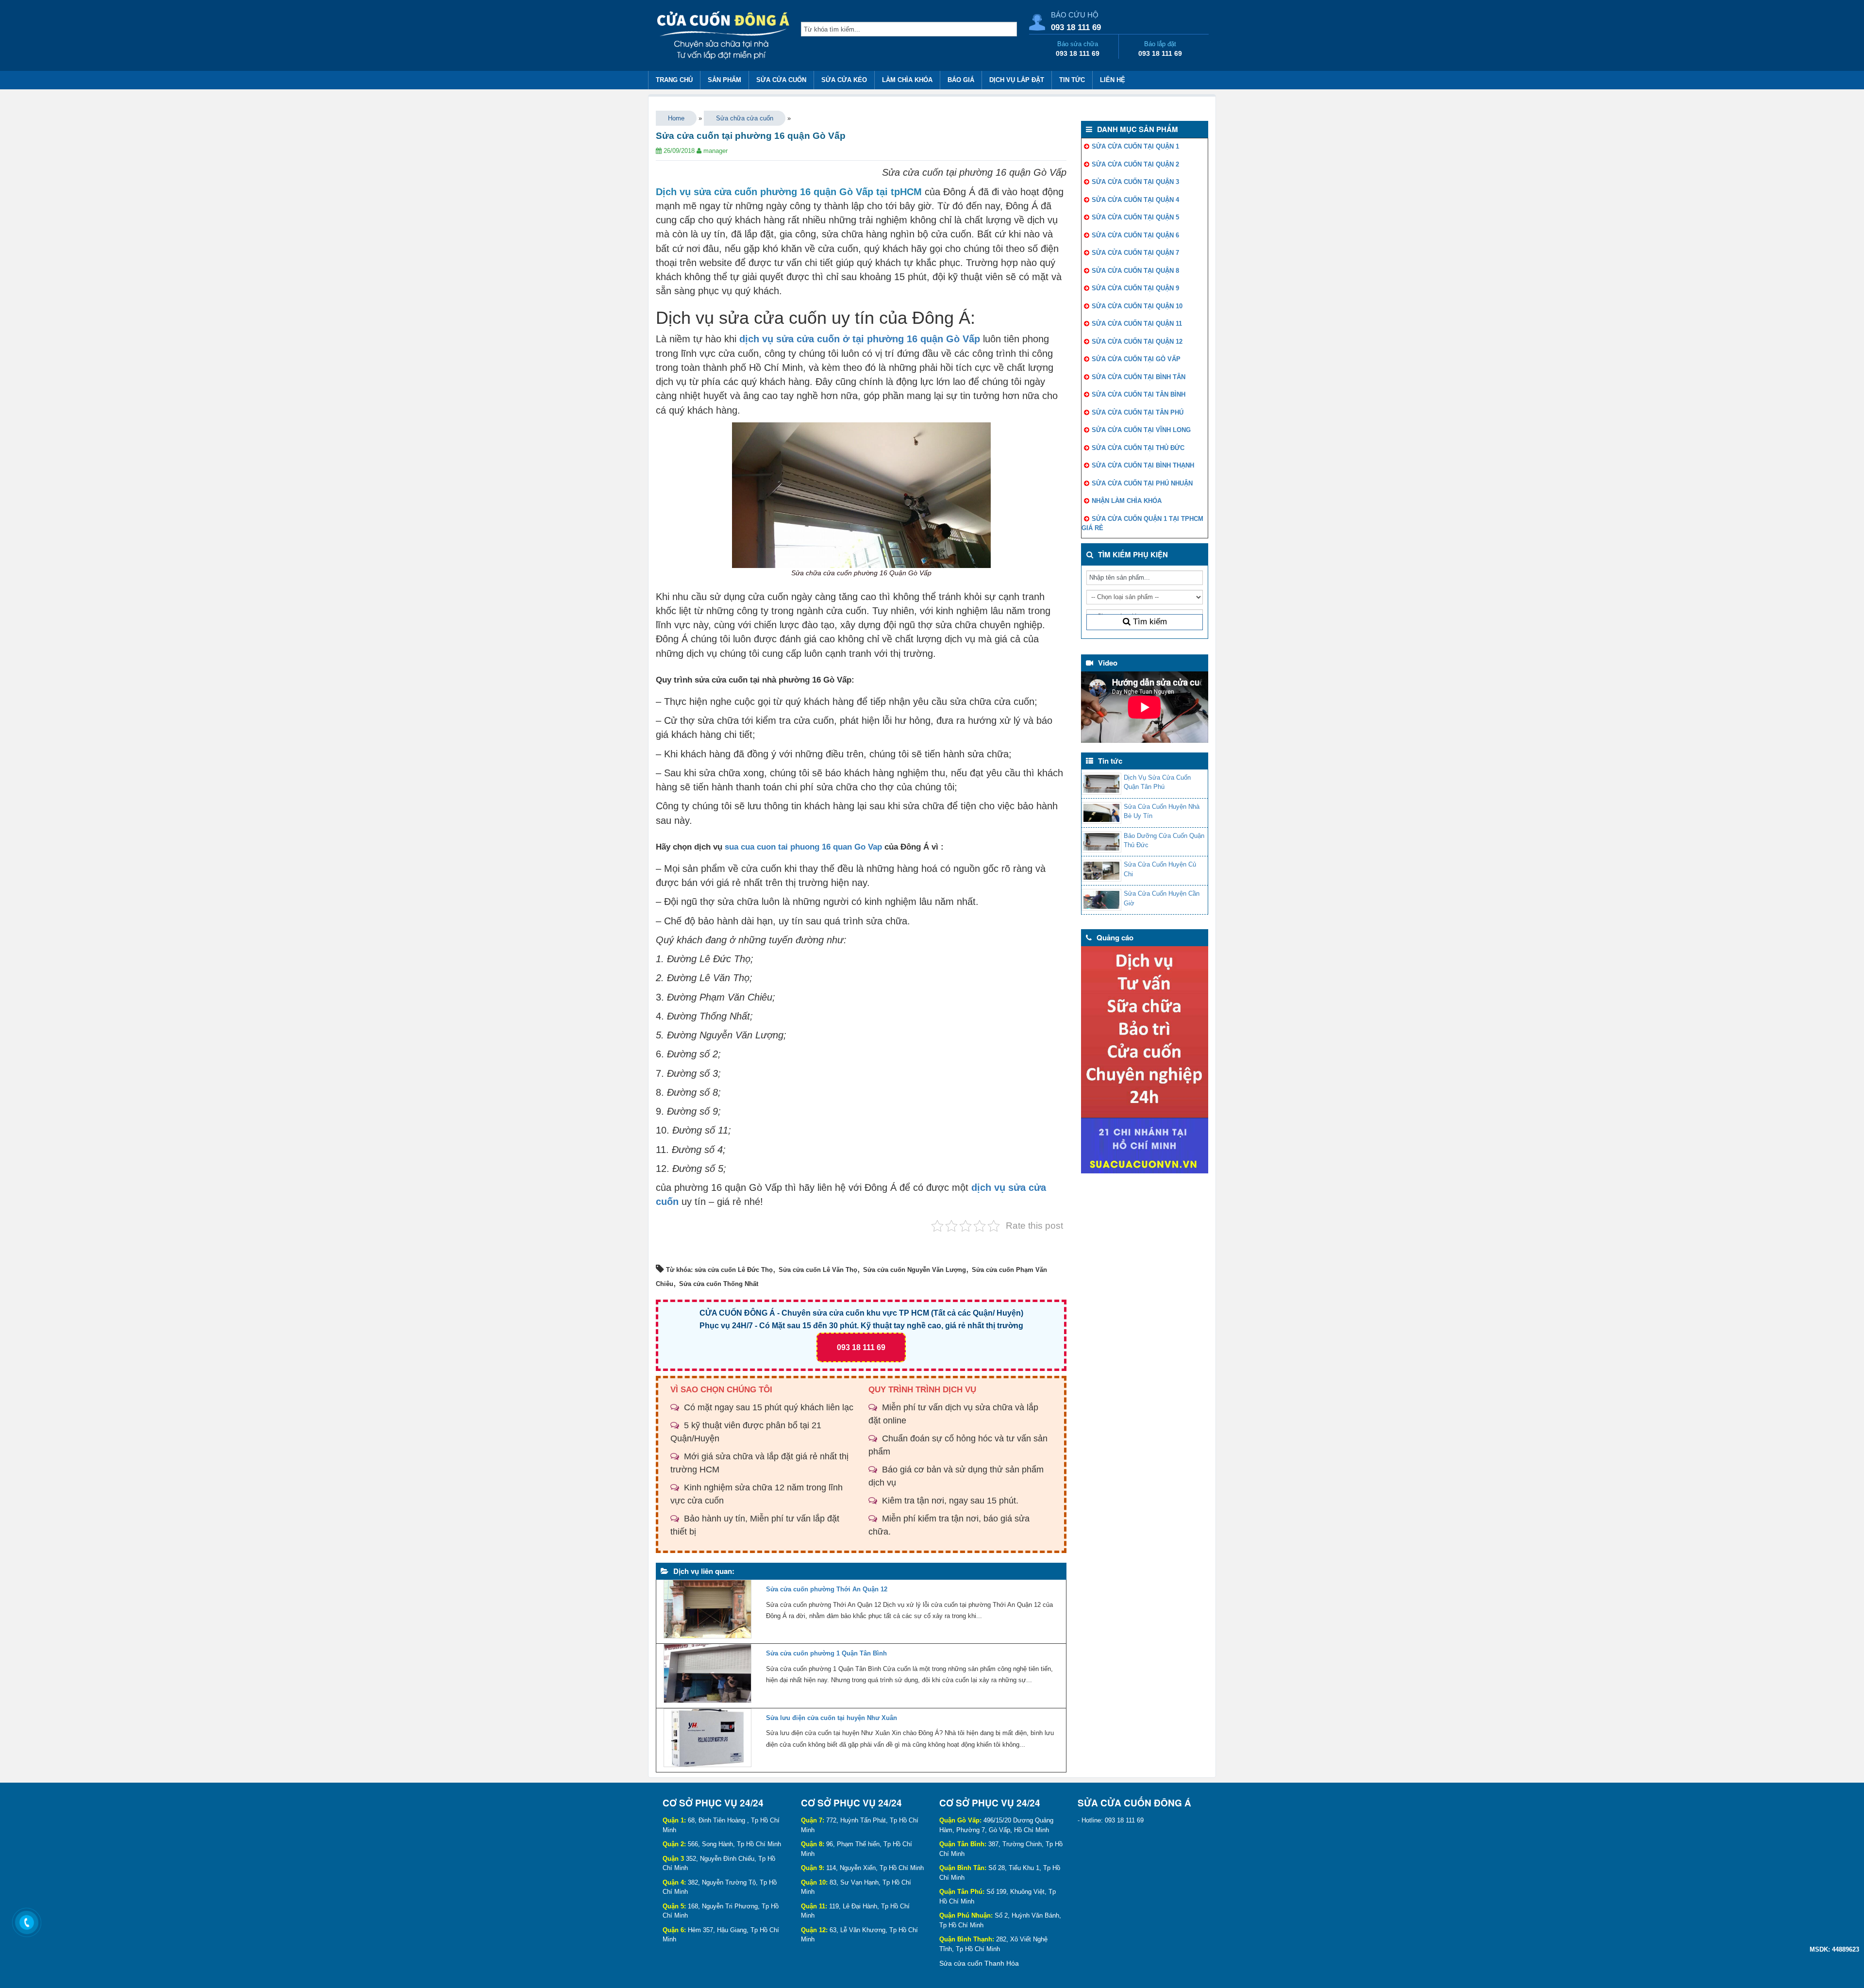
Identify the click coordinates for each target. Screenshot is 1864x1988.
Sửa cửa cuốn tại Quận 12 (1137, 342)
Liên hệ (1113, 80)
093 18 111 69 (1076, 27)
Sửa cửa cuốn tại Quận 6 (1135, 235)
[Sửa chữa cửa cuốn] (1145, 1060)
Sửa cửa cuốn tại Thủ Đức (1138, 448)
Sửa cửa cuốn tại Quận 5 (1135, 217)
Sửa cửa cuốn (781, 80)
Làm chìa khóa (907, 80)
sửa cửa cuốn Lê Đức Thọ (734, 1270)
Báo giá (961, 80)
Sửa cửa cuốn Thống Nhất (719, 1284)
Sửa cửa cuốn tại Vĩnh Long (1141, 430)
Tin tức (1072, 80)
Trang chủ (674, 80)
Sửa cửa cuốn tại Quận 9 (1135, 288)
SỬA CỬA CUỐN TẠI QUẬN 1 (1135, 146)
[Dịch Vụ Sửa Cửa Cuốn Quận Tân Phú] (1101, 784)
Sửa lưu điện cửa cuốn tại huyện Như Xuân (832, 1718)
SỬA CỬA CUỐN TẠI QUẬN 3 (1135, 182)
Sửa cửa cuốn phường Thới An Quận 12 (827, 1589)
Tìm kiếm (1149, 622)
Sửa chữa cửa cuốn (745, 118)
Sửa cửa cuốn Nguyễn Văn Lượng (915, 1270)
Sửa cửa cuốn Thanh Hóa (979, 1963)
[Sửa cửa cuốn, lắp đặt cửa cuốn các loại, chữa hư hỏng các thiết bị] (724, 37)
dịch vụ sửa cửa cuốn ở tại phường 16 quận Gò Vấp (860, 339)
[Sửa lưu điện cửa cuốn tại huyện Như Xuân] (707, 1740)
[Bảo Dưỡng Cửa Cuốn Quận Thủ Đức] (1101, 842)
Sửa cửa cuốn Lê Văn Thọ (818, 1270)
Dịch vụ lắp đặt (1017, 80)
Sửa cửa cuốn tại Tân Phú (1138, 412)
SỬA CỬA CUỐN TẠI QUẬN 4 (1135, 200)
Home (676, 118)
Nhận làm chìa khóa (1127, 501)
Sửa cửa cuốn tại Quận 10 (1137, 306)
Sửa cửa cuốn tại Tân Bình (1139, 394)
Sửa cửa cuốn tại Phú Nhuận (1142, 483)
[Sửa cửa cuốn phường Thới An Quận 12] (707, 1612)
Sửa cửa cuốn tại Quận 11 (1137, 324)
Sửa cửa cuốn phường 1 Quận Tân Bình (826, 1653)
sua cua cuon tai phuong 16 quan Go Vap (803, 847)
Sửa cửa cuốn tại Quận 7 (1135, 253)
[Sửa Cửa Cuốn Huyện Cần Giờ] (1101, 900)
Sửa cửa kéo (844, 80)
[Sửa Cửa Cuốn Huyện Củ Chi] (1101, 871)
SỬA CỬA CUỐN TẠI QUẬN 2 (1135, 164)
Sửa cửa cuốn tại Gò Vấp (1136, 359)
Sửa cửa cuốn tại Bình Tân (1139, 377)
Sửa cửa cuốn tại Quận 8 (1135, 271)
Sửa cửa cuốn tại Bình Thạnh (1143, 465)
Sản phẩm (724, 80)
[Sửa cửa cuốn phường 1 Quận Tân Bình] (707, 1676)
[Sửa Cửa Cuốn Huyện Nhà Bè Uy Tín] (1101, 813)
